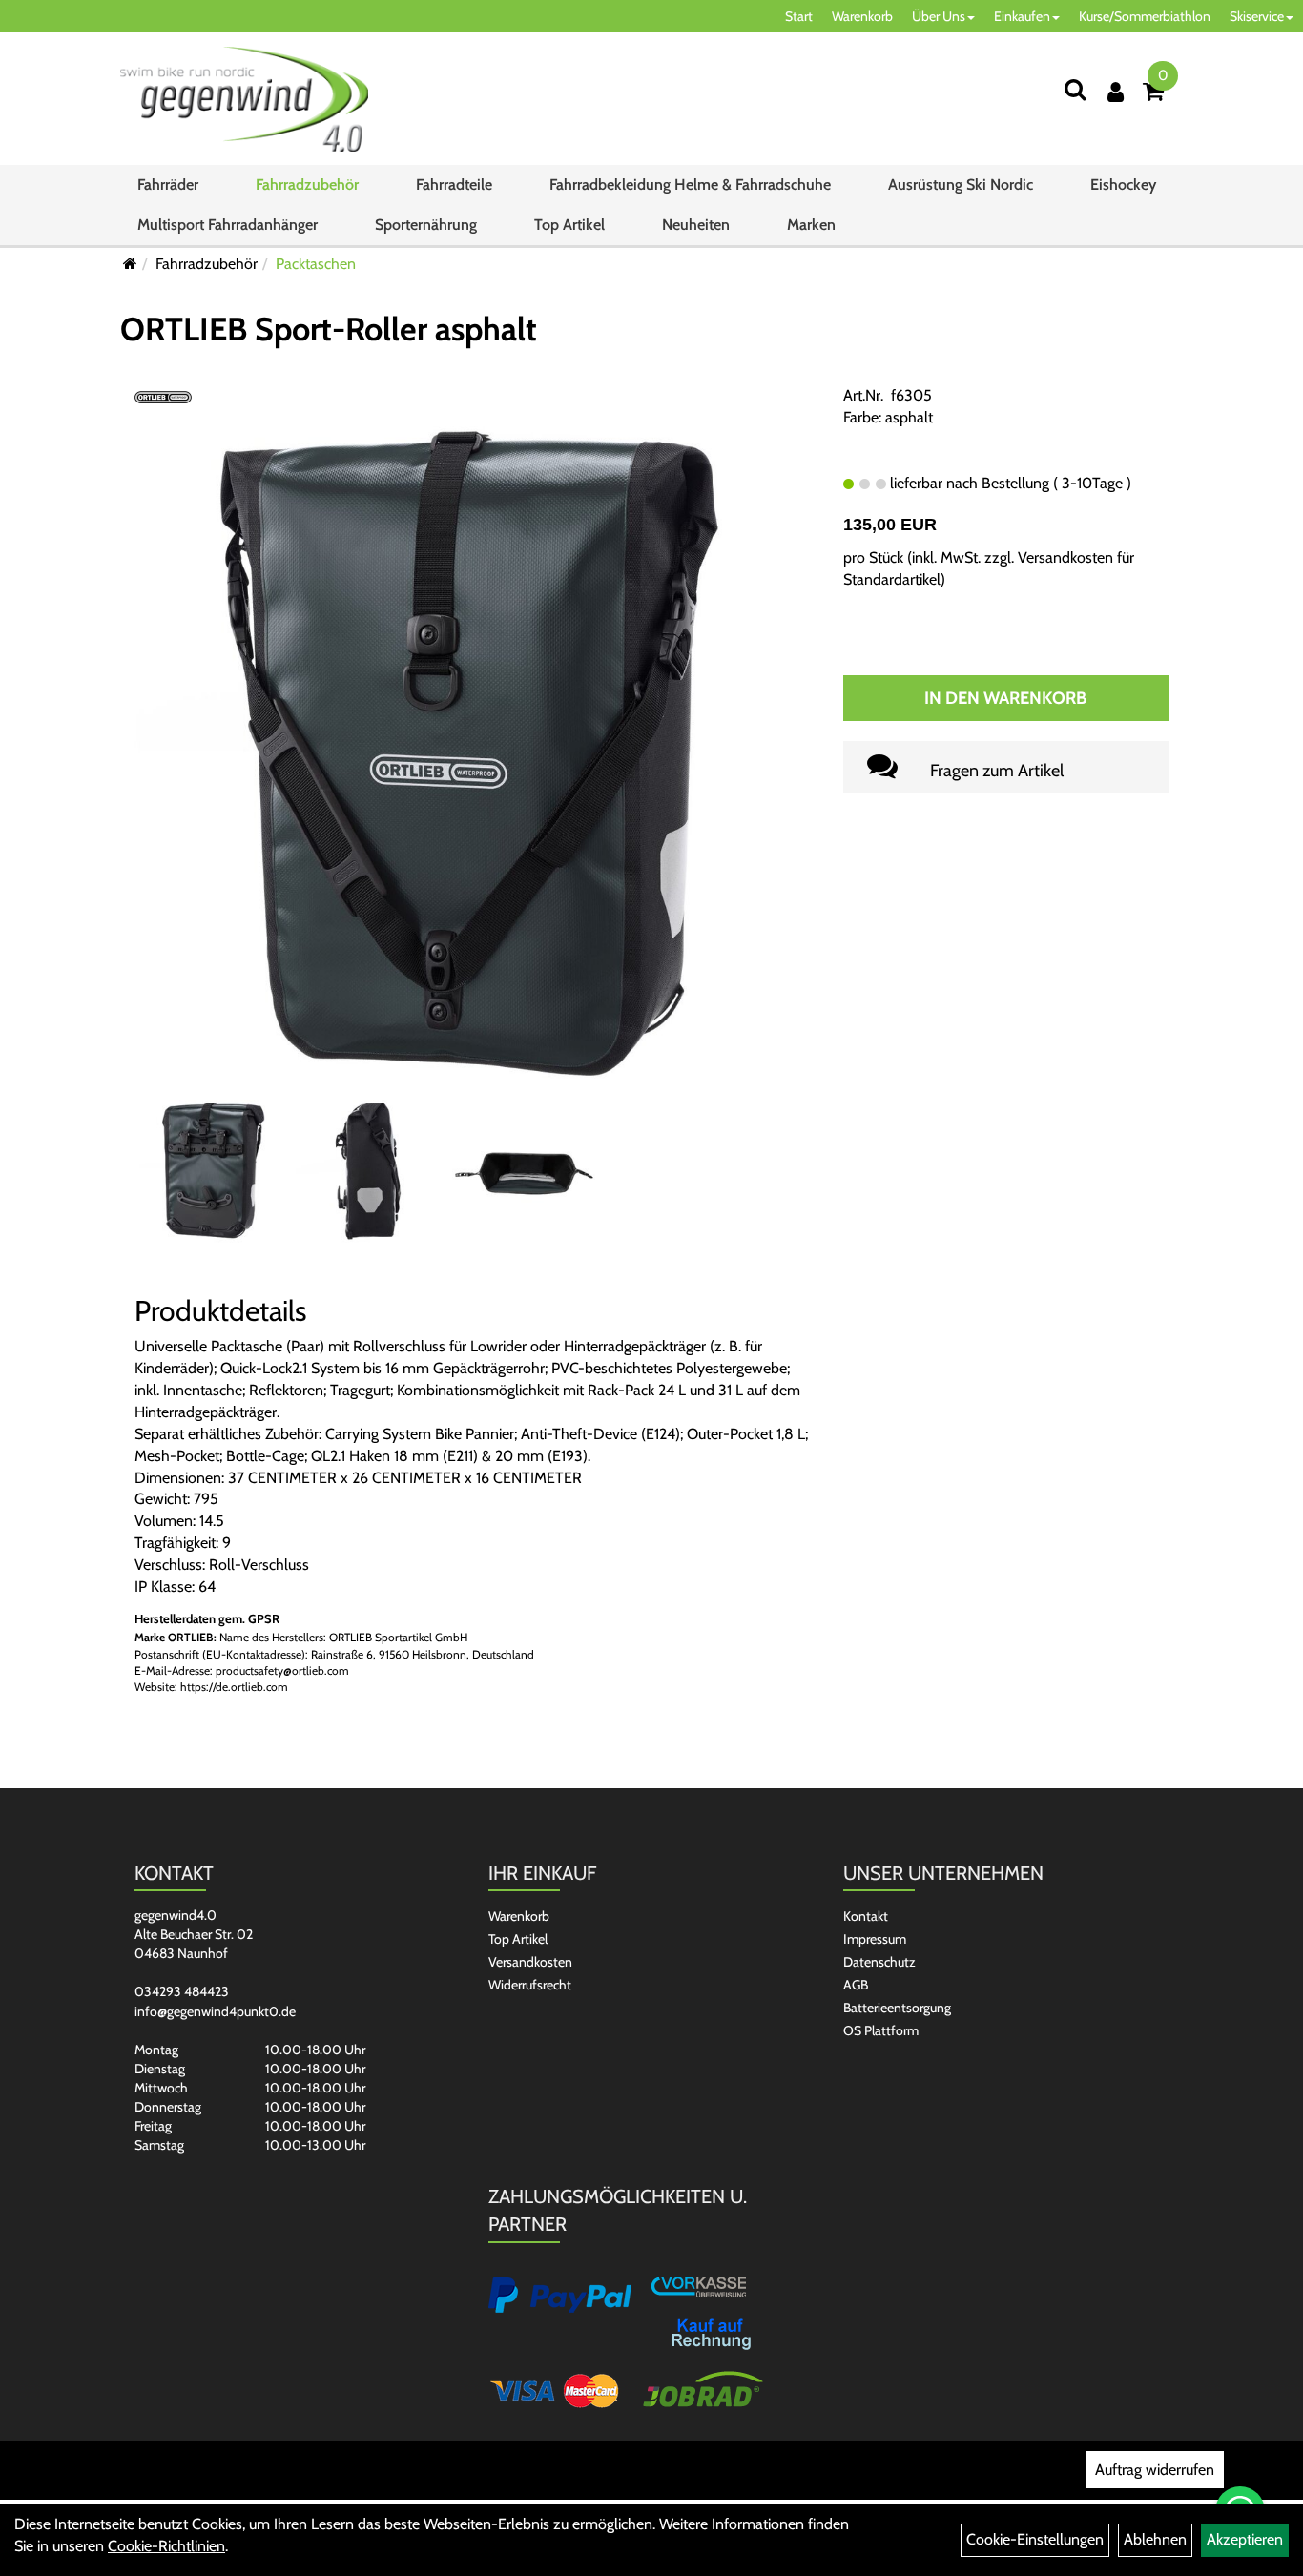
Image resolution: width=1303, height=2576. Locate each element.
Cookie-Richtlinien (166, 2546)
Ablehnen (1155, 2539)
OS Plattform (881, 2030)
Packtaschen (316, 264)
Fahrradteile (454, 185)
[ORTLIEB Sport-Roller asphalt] (474, 754)
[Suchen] (1075, 89)
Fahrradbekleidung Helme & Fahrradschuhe (690, 185)
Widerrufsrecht (530, 1985)
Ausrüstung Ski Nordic (961, 185)
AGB (856, 1985)
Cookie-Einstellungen (1035, 2539)
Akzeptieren (1245, 2539)
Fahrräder (168, 185)
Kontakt (866, 1916)
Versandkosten (530, 1962)
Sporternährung (426, 225)
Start (799, 16)
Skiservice (1257, 16)
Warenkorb (862, 16)
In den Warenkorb (1005, 698)
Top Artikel (569, 225)
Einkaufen (1022, 16)
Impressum (875, 1939)
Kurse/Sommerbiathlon (1145, 16)
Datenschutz (879, 1962)
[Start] (130, 264)
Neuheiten (696, 225)
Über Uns (939, 16)
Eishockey (1123, 185)
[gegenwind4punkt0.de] (244, 99)
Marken (811, 225)
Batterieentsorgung (897, 2008)
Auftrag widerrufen (1155, 2470)
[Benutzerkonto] (1116, 92)
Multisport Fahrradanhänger (228, 225)
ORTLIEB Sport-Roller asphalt (329, 329)
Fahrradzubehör (307, 185)
